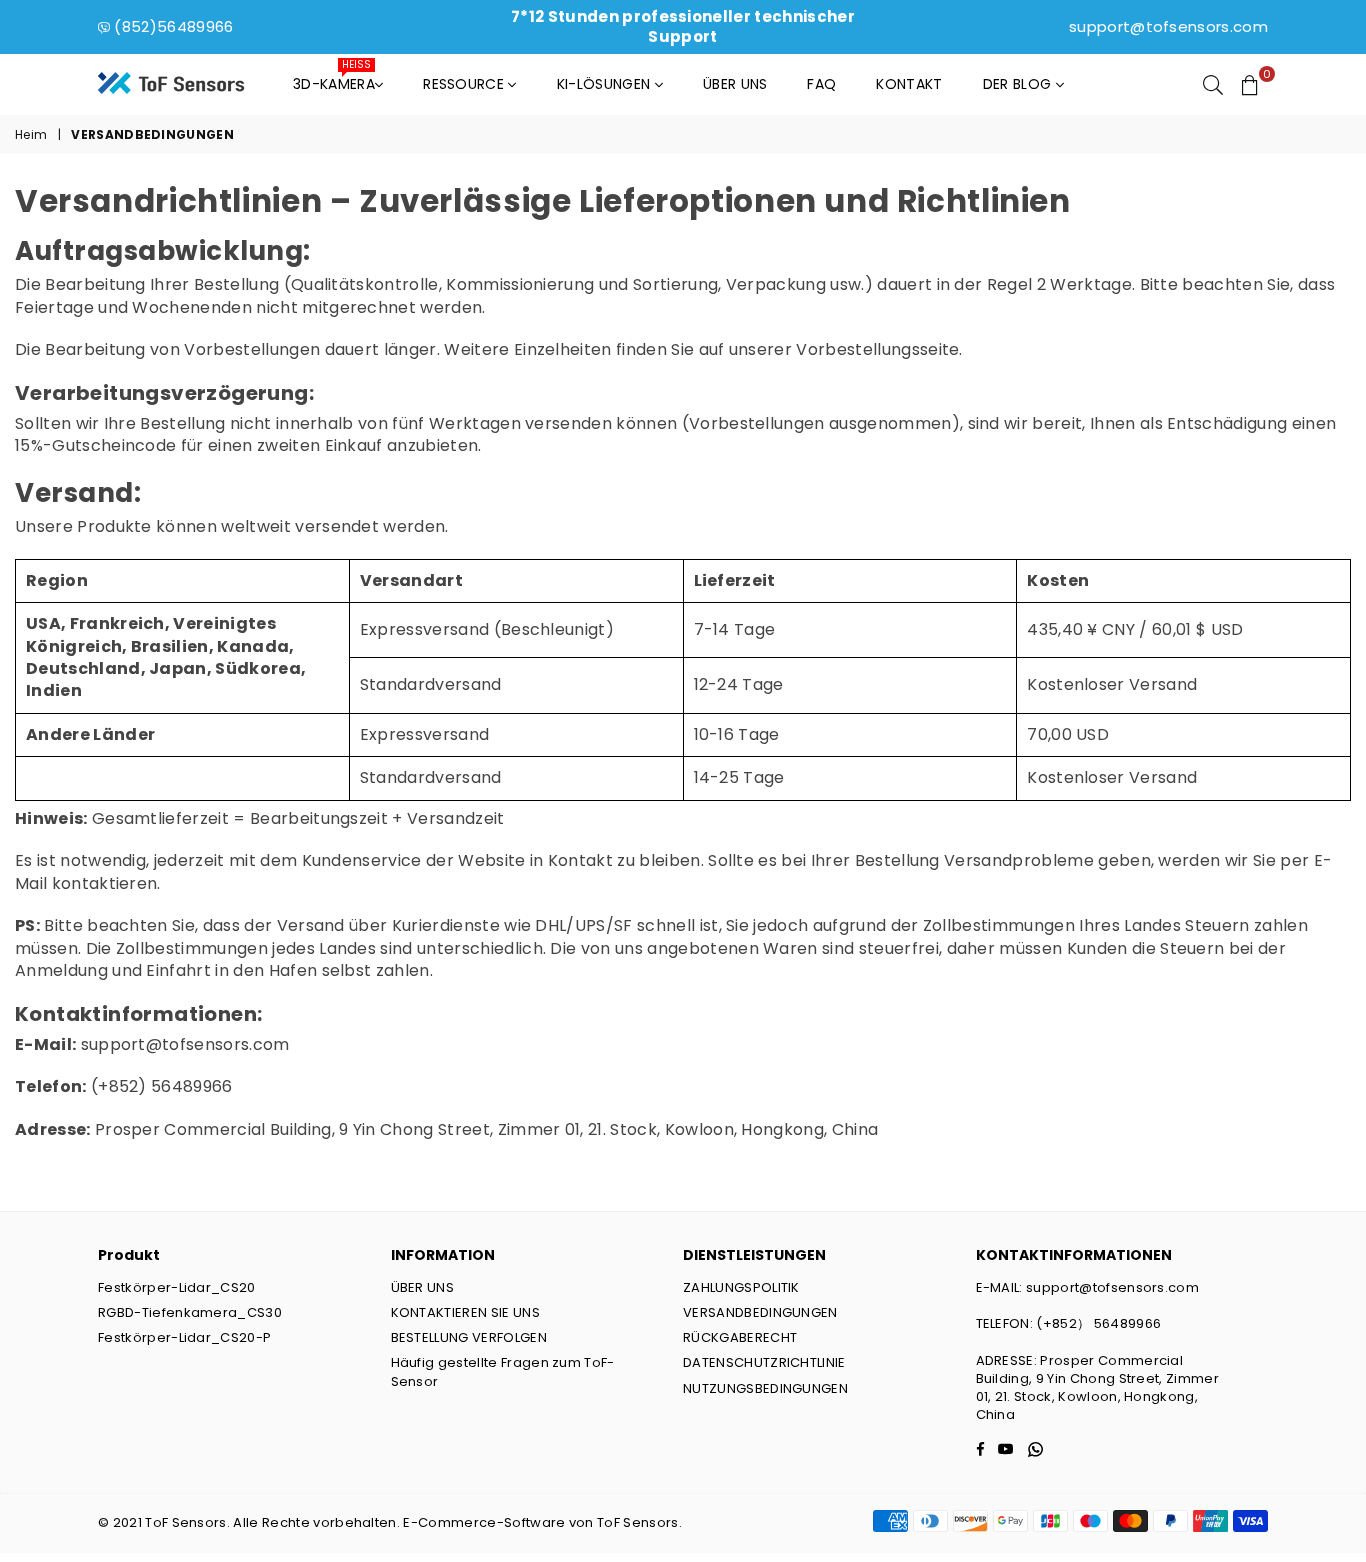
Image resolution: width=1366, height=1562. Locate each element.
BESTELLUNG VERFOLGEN (469, 1337)
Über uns (735, 84)
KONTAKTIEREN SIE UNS (465, 1312)
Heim (31, 135)
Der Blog (1019, 84)
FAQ (821, 84)
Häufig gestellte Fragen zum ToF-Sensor (503, 1371)
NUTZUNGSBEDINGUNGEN (765, 1388)
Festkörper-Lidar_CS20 (177, 1287)
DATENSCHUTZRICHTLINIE (764, 1362)
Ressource (465, 84)
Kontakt (909, 84)
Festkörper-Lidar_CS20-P (184, 1337)
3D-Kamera (334, 79)
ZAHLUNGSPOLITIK (741, 1287)
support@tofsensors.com (1168, 26)
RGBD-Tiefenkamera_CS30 (190, 1312)
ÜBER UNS (423, 1287)
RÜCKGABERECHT (740, 1337)
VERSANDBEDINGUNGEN (760, 1312)
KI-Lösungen (606, 84)
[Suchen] (1213, 84)
